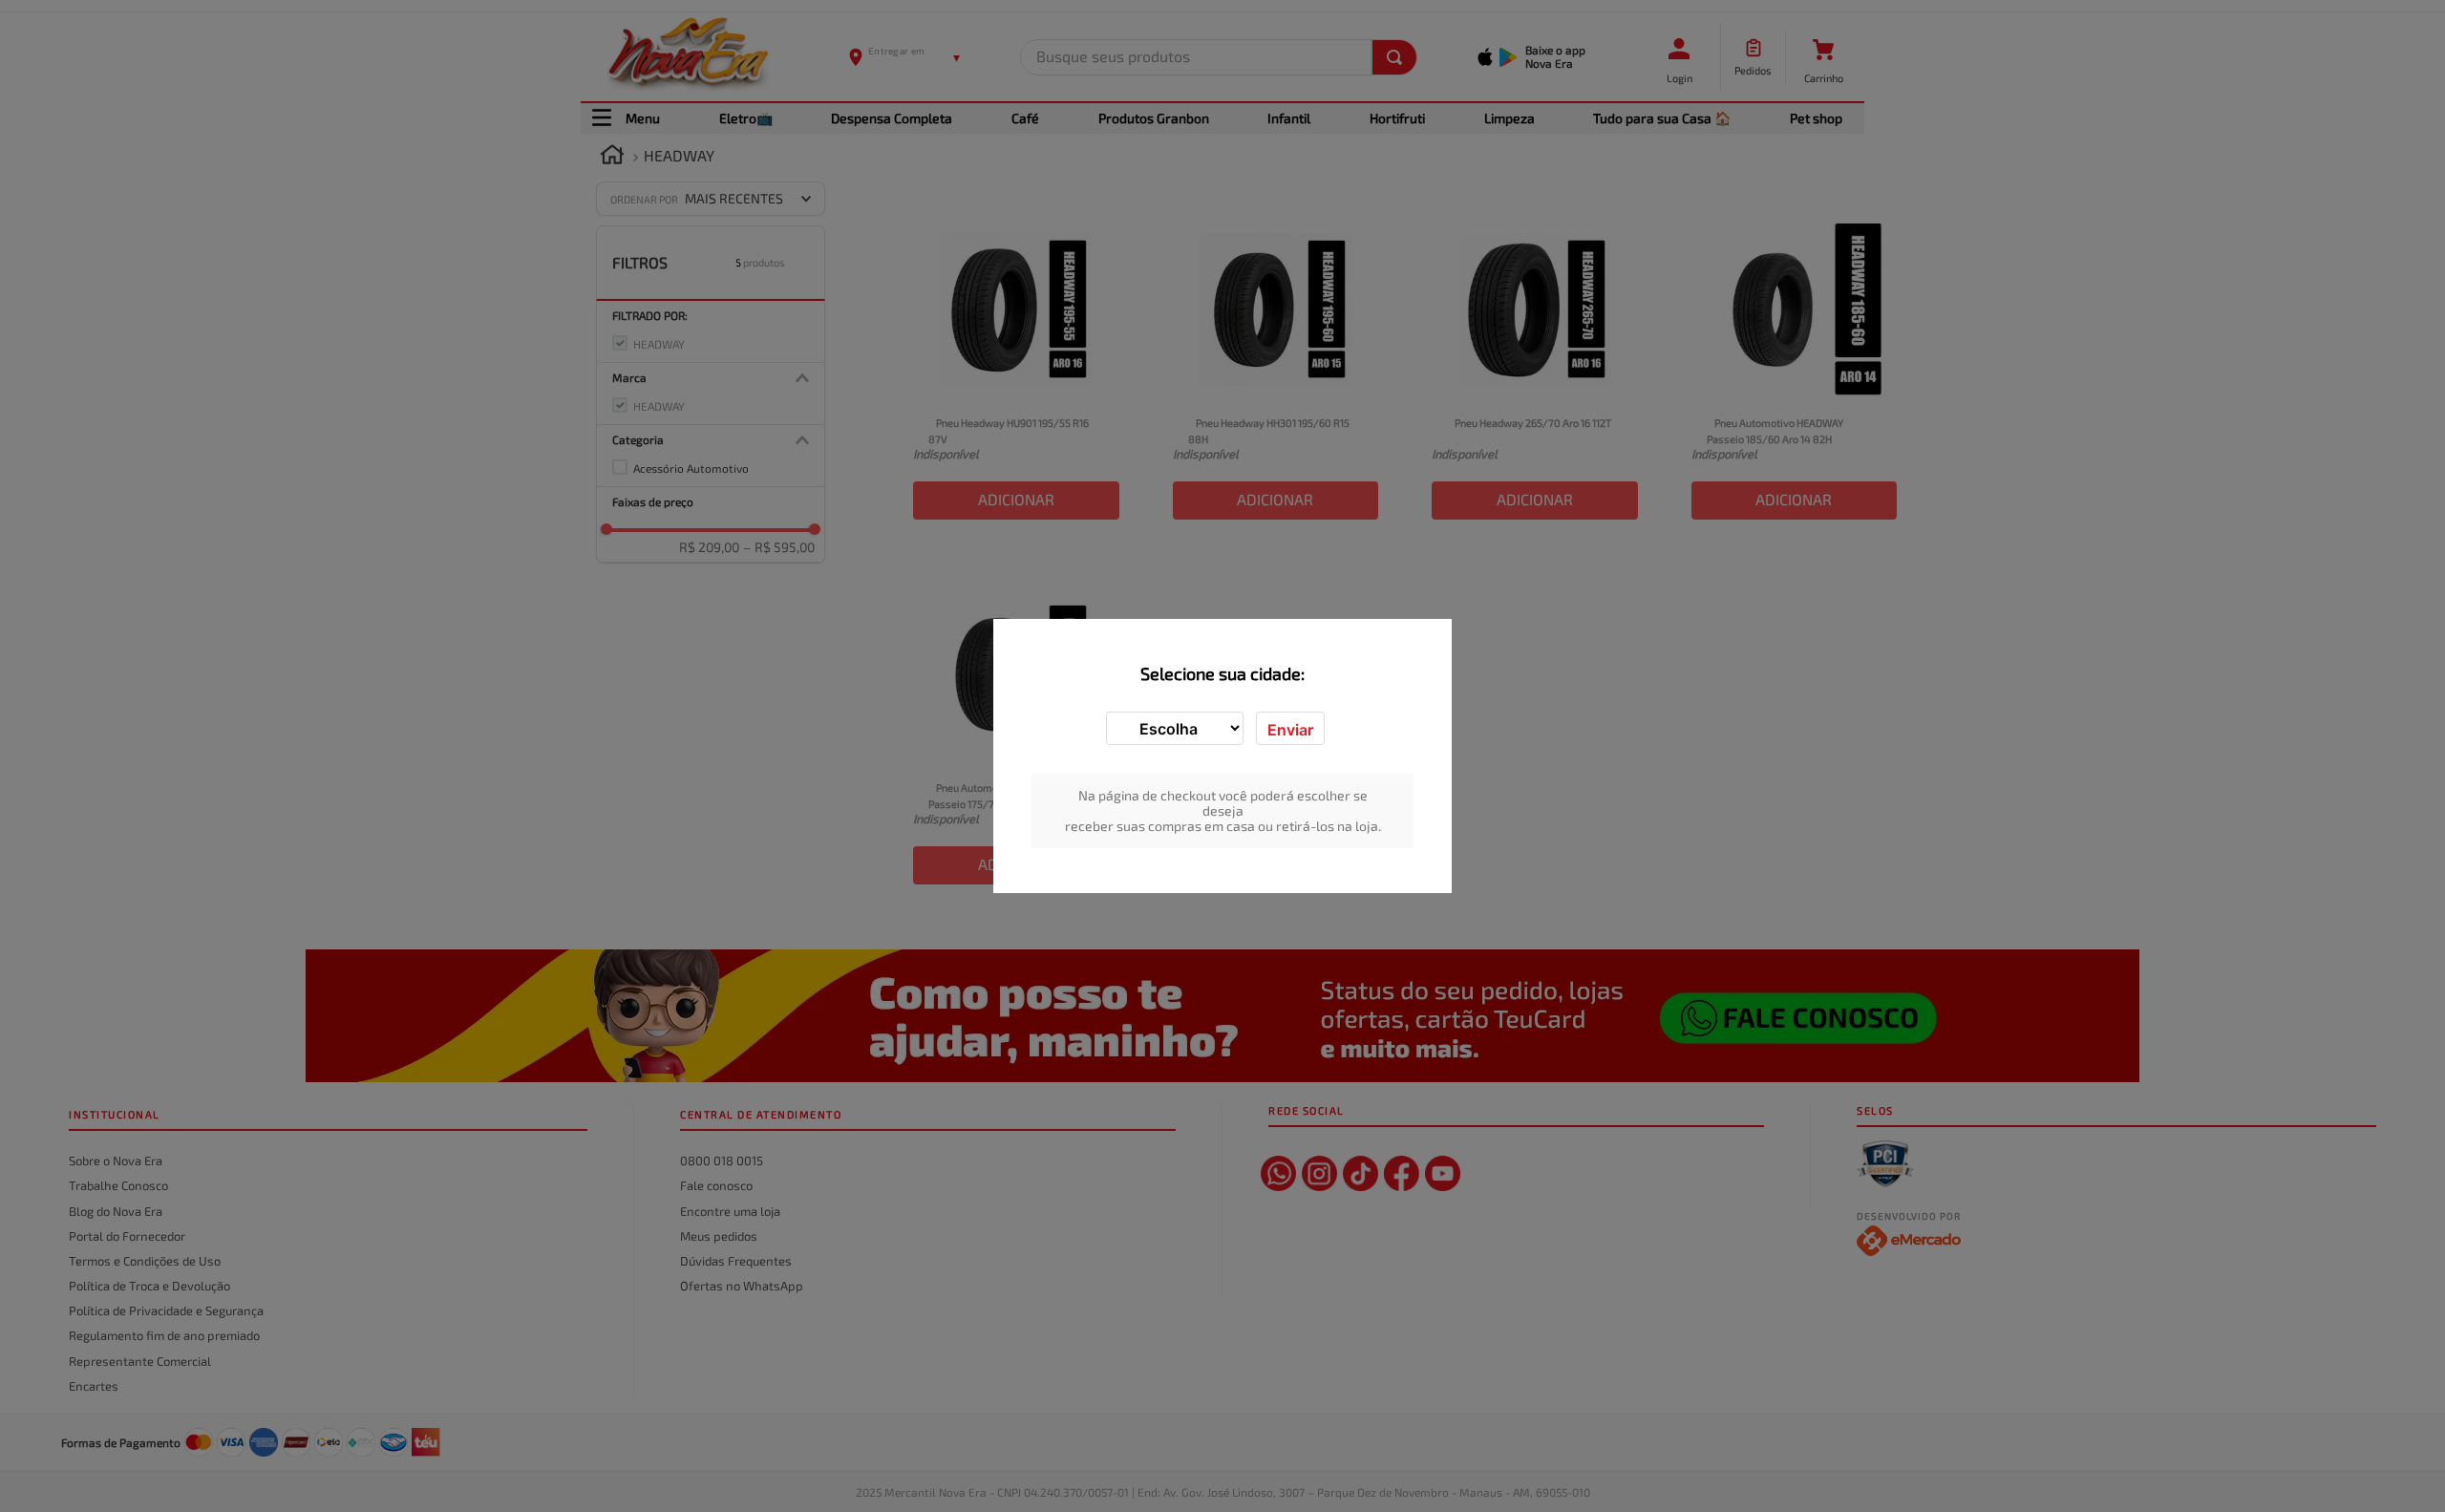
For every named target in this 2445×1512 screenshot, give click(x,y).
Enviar (1290, 730)
